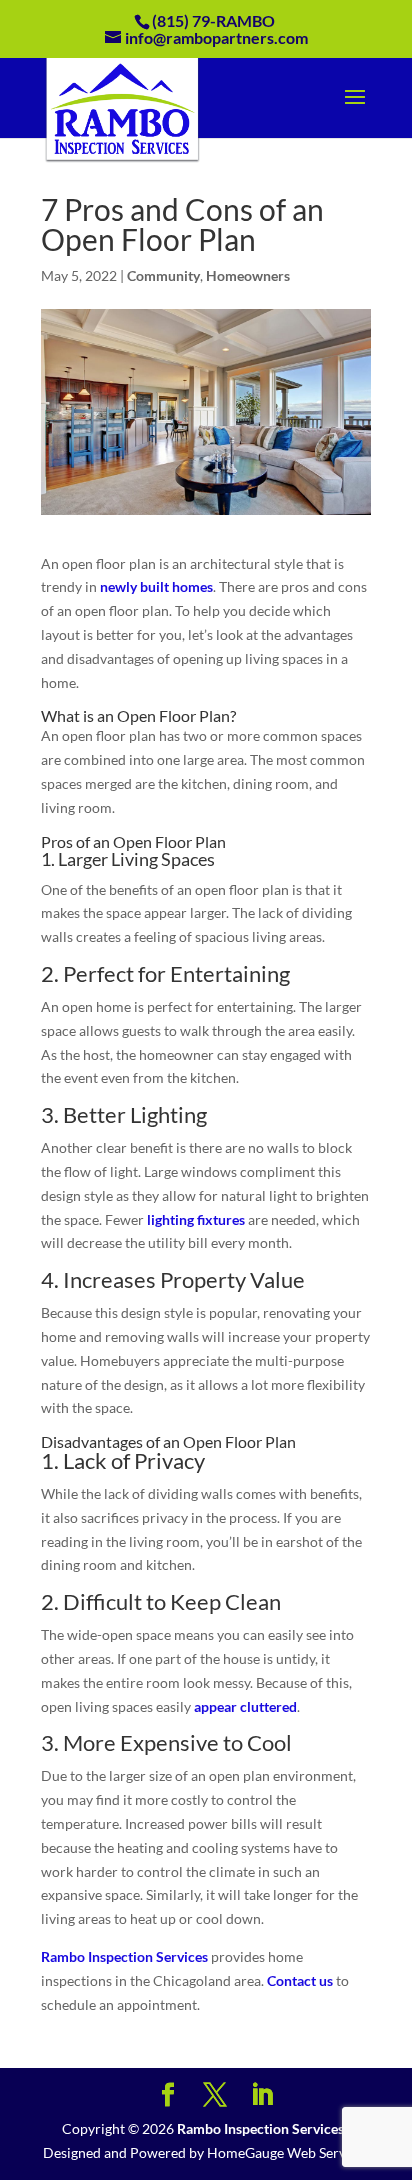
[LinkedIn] (262, 2095)
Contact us (300, 1980)
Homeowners (248, 275)
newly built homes (156, 586)
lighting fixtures (196, 1219)
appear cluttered (245, 1706)
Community (163, 275)
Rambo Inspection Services (124, 1956)
